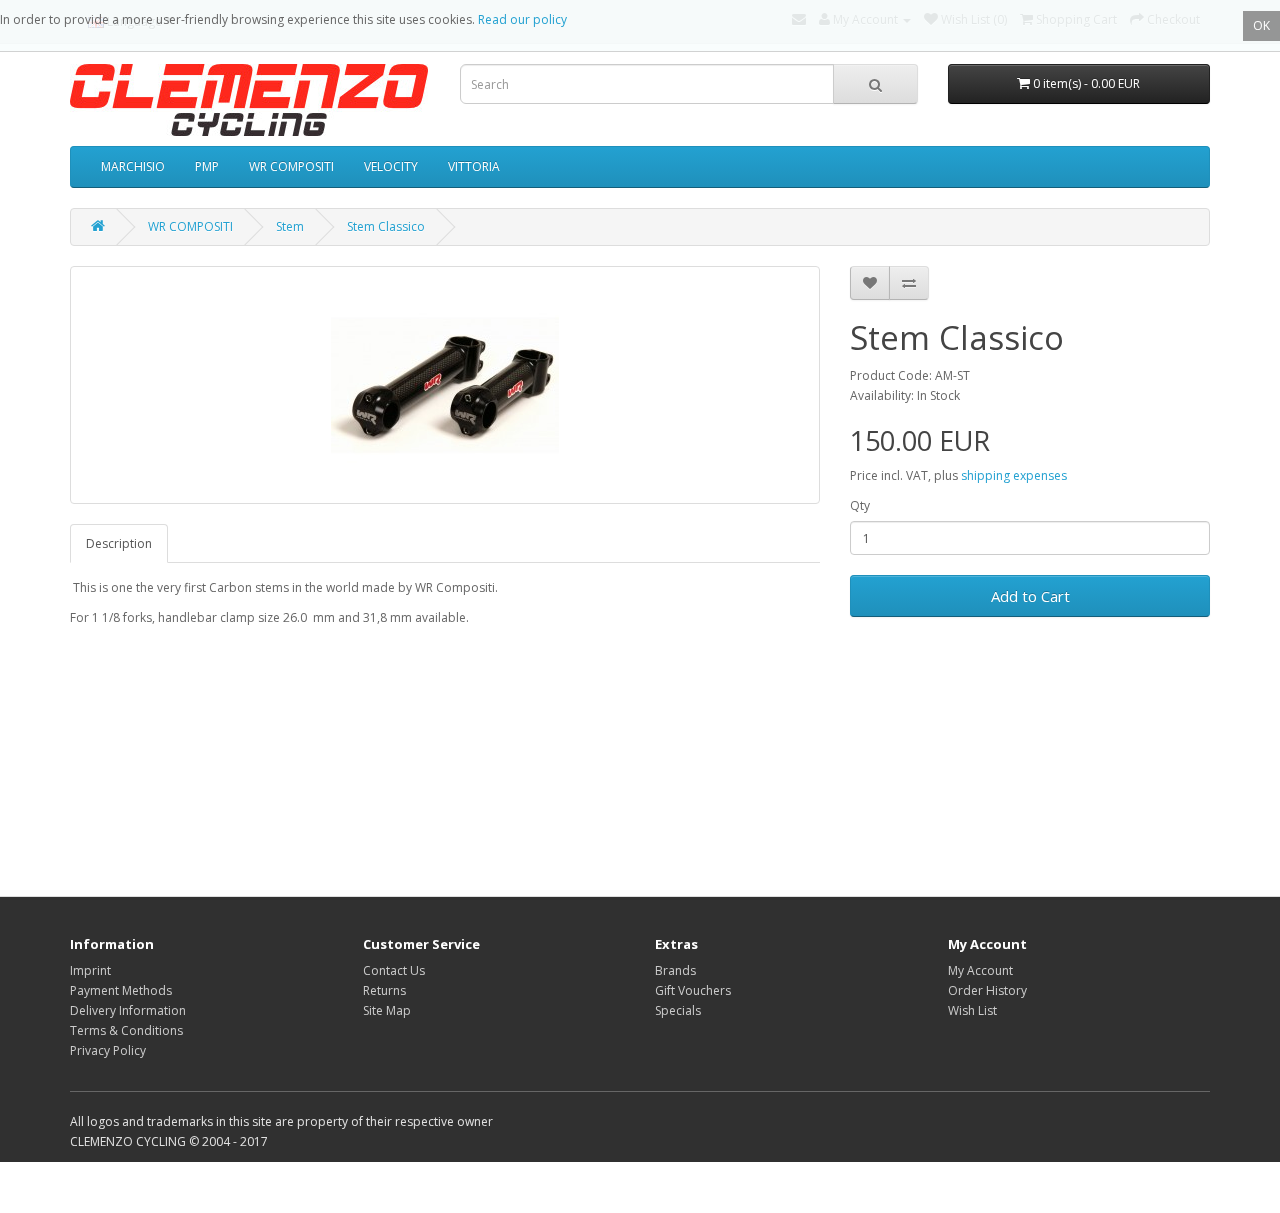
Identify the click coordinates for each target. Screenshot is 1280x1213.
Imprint (90, 970)
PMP (207, 166)
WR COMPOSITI (291, 166)
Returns (384, 990)
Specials (678, 1010)
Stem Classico (386, 226)
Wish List (972, 1010)
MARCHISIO (133, 166)
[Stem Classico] (445, 385)
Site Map (387, 1010)
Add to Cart (1030, 596)
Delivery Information (128, 1010)
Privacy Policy (108, 1050)
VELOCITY (391, 166)
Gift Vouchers (693, 990)
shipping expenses (1014, 475)
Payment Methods (121, 990)
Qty (860, 505)
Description (119, 543)
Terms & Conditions (126, 1030)
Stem (290, 226)
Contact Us (394, 970)
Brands (675, 970)
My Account (980, 970)
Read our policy (522, 19)
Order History (987, 990)
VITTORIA (474, 166)
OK (1261, 25)
